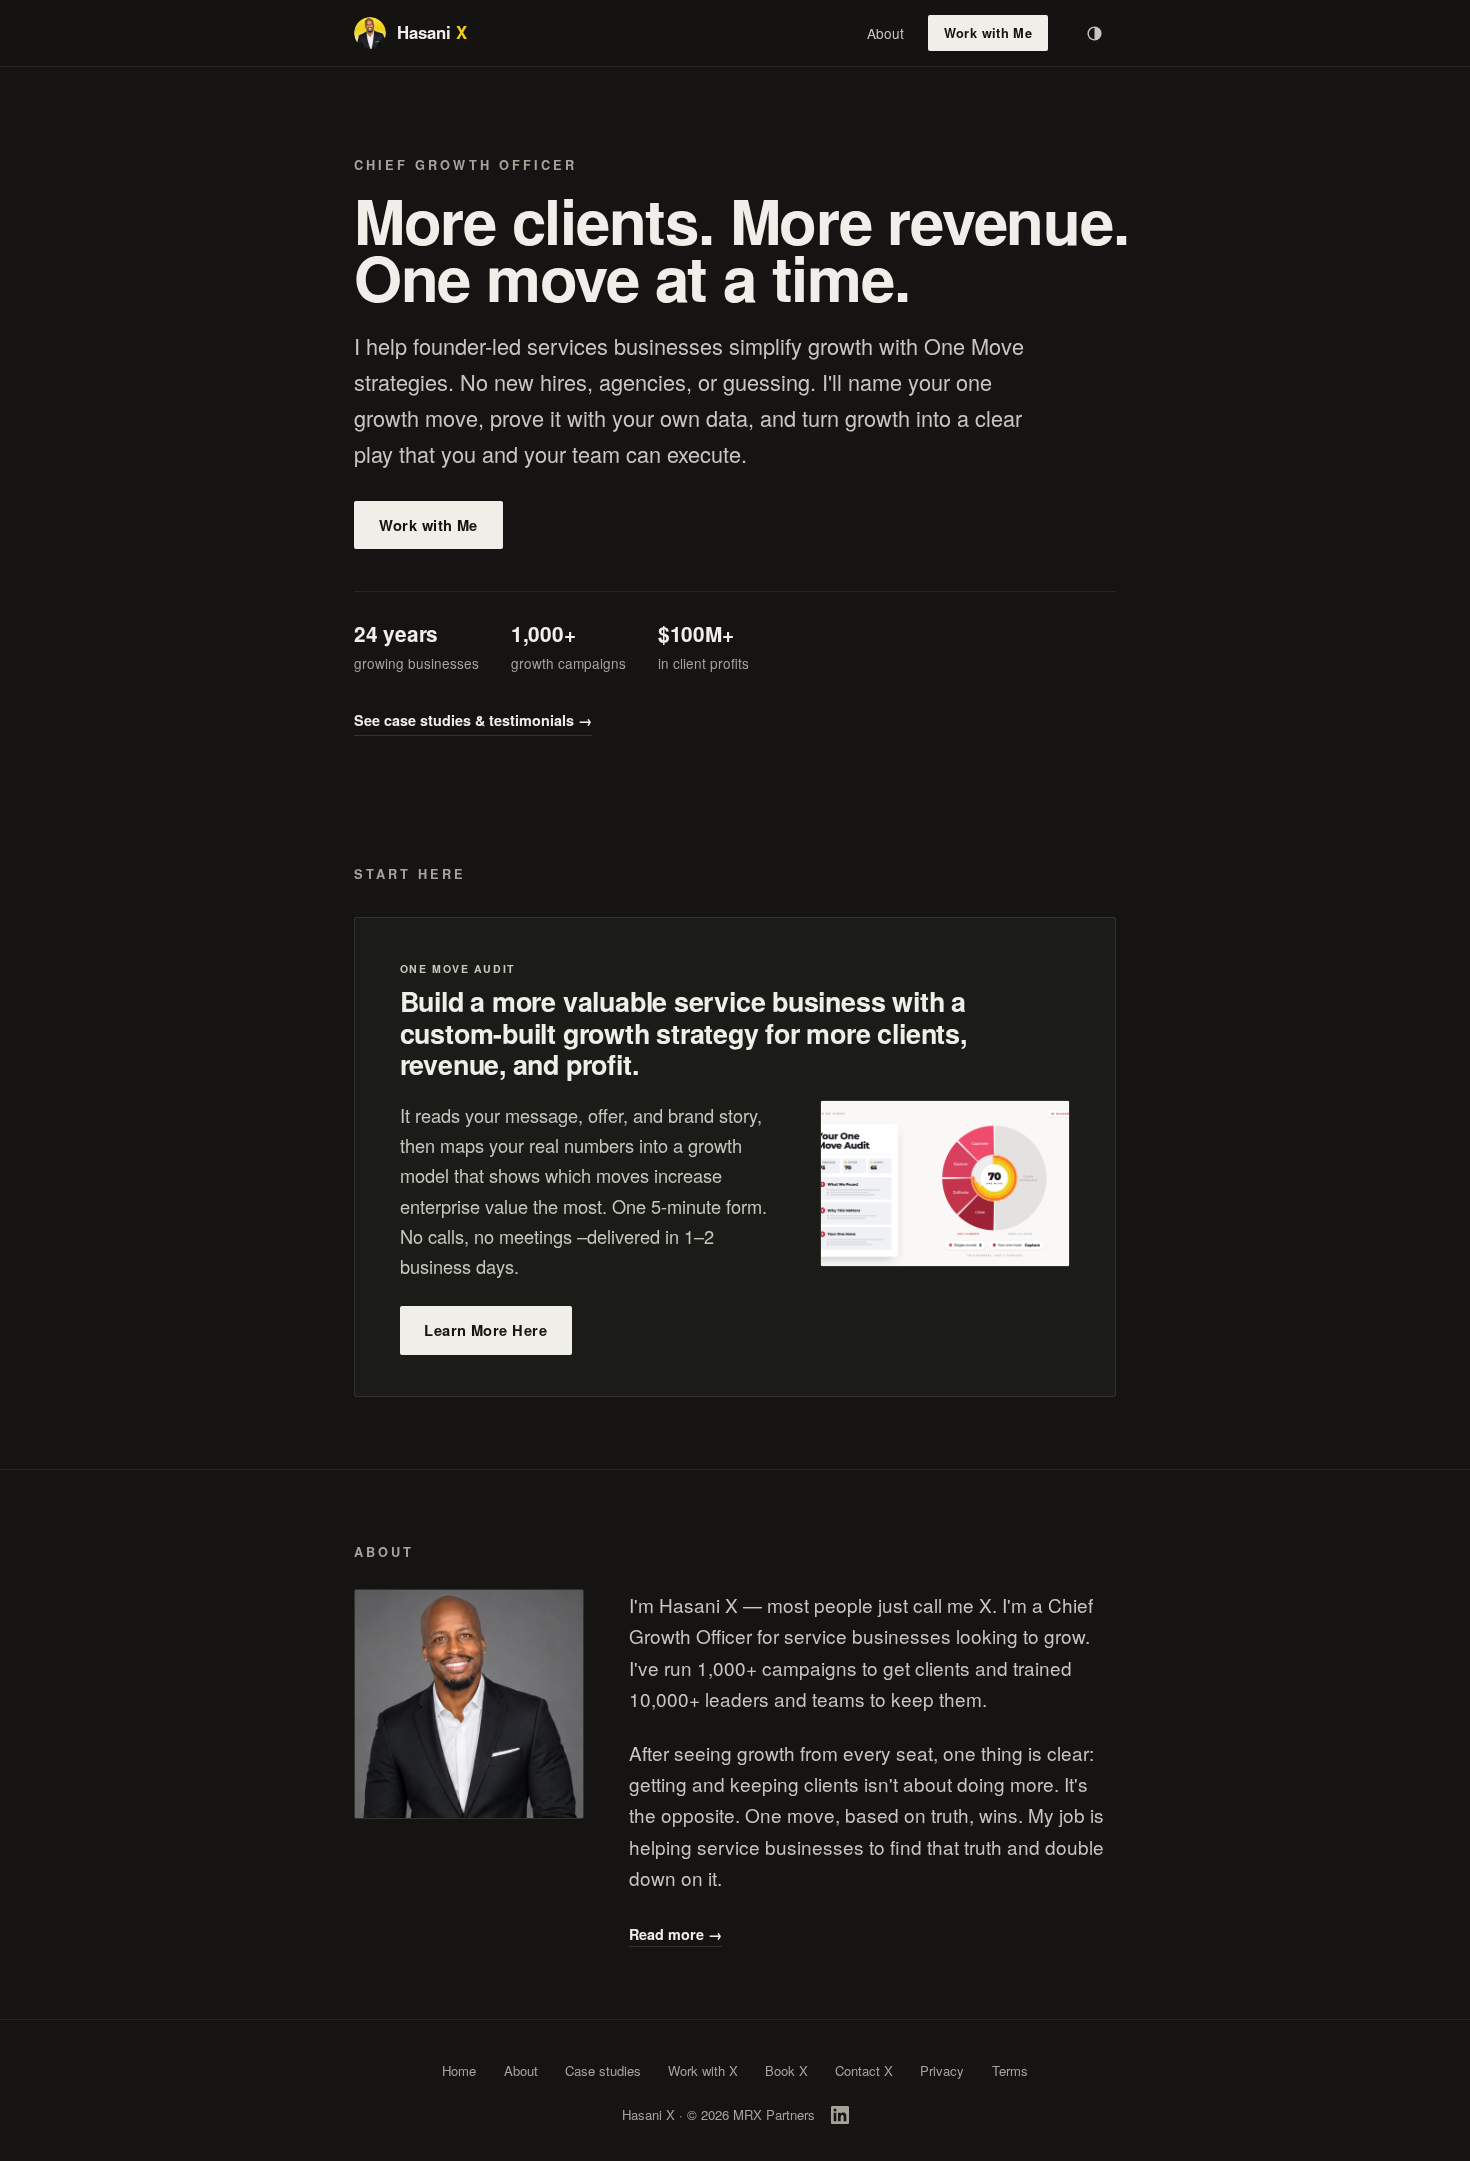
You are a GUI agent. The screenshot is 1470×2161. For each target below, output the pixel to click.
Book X (786, 2070)
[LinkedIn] (840, 2115)
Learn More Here (485, 1330)
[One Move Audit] (945, 1183)
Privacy (942, 2070)
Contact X (864, 2070)
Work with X (703, 2070)
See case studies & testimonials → (473, 720)
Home (459, 2070)
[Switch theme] (1094, 33)
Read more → (675, 1934)
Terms (1010, 2070)
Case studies (603, 2070)
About (885, 33)
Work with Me (988, 33)
